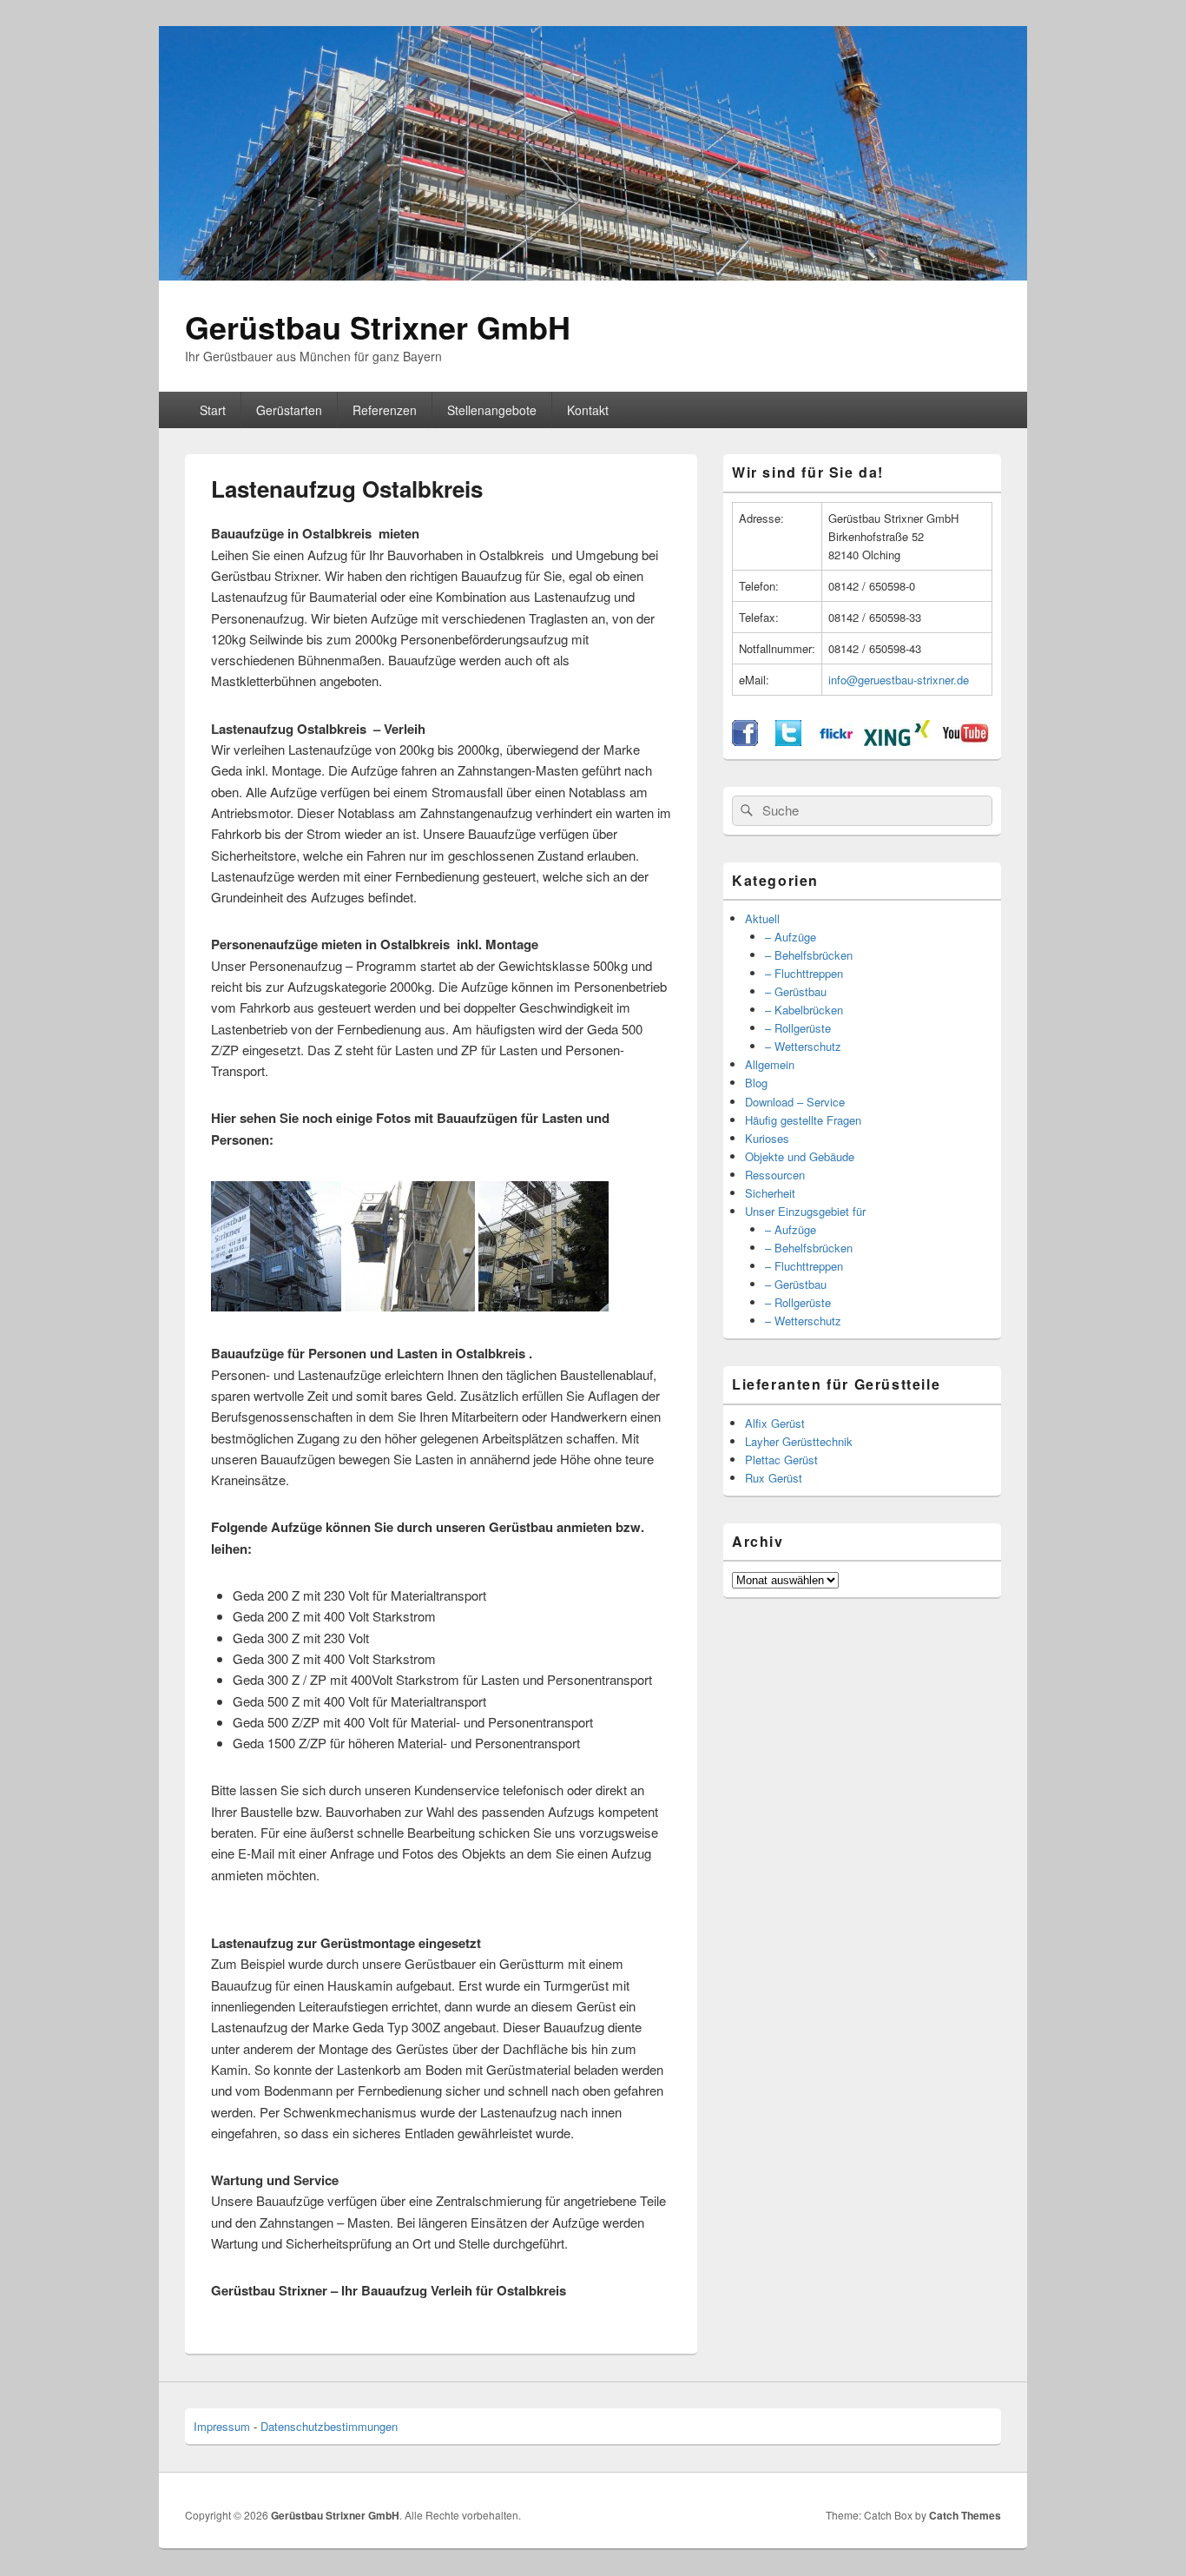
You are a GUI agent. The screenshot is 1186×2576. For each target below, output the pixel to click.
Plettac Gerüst (781, 1460)
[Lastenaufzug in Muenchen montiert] (410, 1306)
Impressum (222, 2426)
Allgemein (770, 1064)
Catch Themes (965, 2515)
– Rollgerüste (798, 1028)
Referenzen (385, 410)
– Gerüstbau (796, 991)
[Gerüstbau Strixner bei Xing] (897, 741)
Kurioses (767, 1138)
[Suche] (745, 810)
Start (213, 410)
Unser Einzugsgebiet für (805, 1211)
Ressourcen (775, 1175)
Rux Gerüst (774, 1478)
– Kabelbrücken (804, 1010)
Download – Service (795, 1102)
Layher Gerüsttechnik (799, 1441)
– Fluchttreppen (804, 973)
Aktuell (762, 918)
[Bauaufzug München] (276, 1306)
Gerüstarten (289, 410)
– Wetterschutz (803, 1046)
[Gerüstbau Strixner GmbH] (593, 275)
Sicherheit (770, 1193)
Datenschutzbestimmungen (329, 2426)
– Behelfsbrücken (809, 955)
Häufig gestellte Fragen (803, 1120)
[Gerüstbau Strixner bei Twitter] (788, 741)
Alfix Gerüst (775, 1423)
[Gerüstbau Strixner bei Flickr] (836, 741)
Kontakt (588, 410)
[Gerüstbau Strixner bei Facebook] (745, 741)
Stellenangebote (492, 410)
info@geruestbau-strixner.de (899, 680)
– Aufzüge (791, 937)
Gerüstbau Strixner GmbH (378, 327)
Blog (756, 1083)
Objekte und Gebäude (800, 1156)
